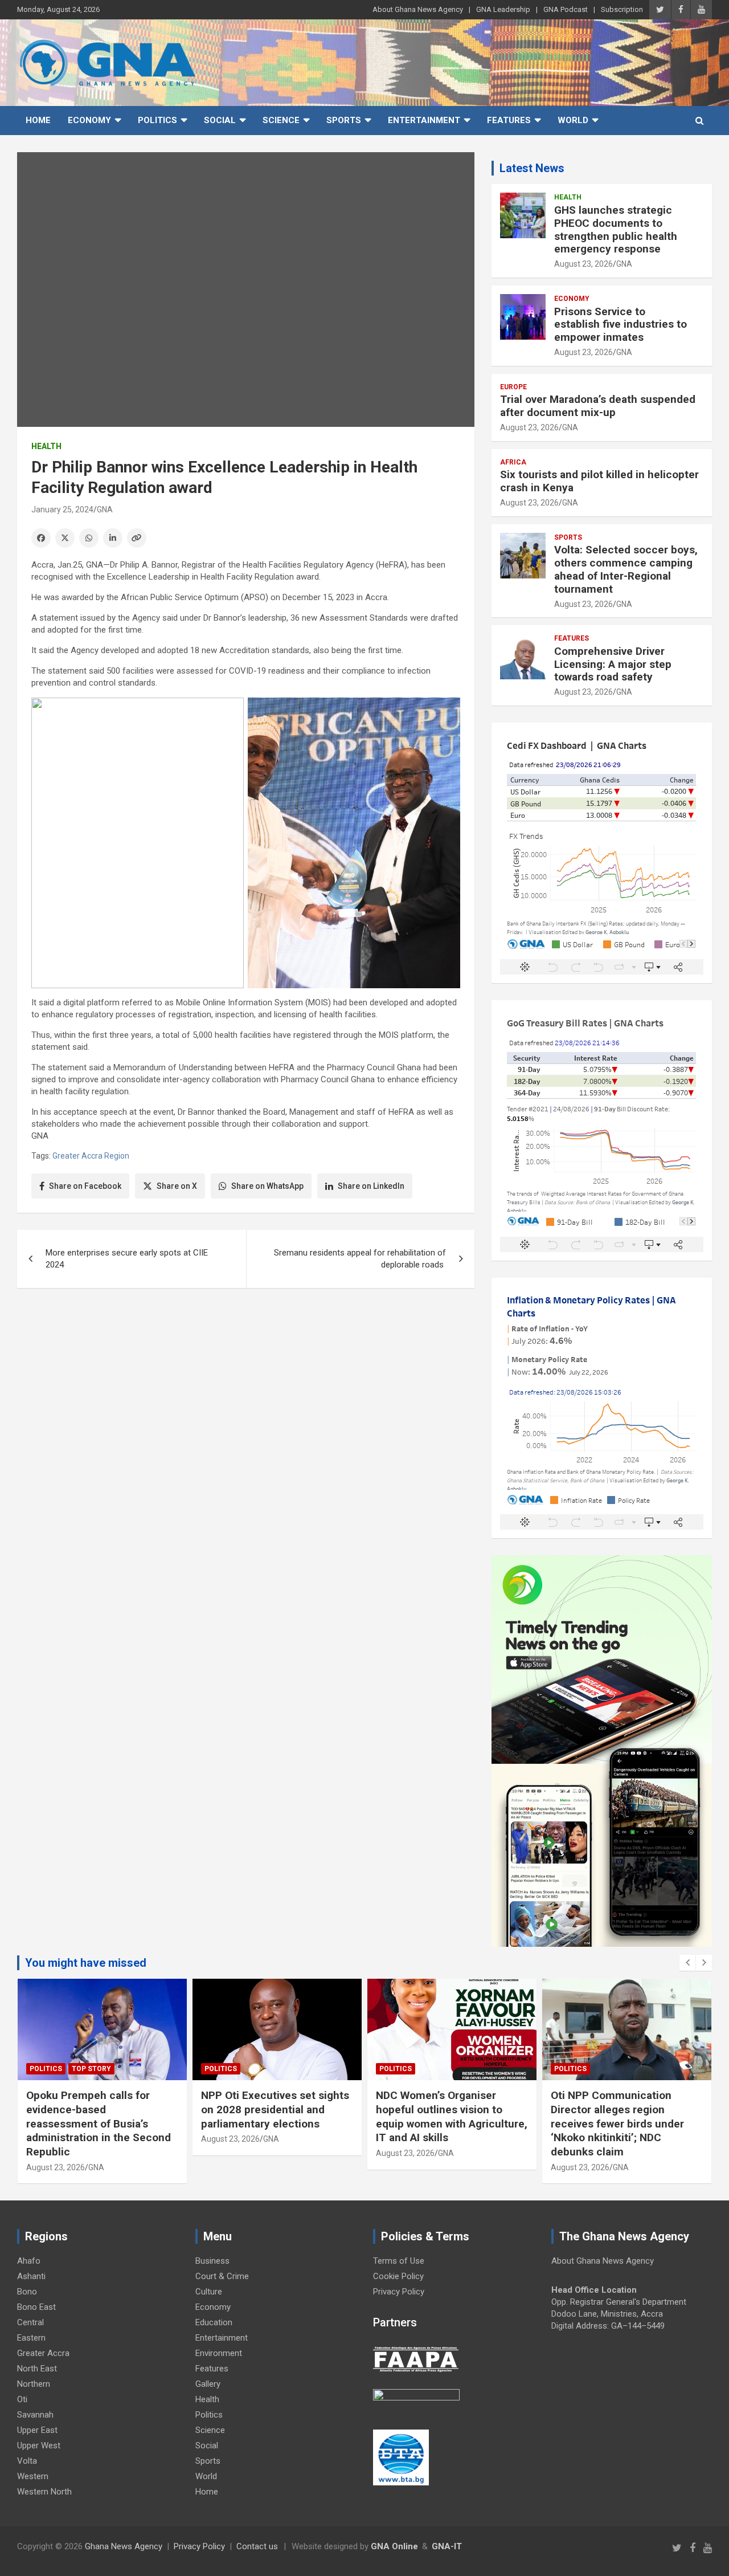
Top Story (91, 2069)
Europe (513, 387)
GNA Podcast (566, 9)
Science (281, 120)
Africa (513, 462)
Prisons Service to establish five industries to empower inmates (621, 325)
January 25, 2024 (62, 510)
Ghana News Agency (124, 2546)
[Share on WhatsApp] (89, 538)
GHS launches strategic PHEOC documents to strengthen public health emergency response (616, 229)
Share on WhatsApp (267, 1186)
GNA (105, 510)
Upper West (39, 2445)
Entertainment (424, 120)
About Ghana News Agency (418, 9)
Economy (89, 120)
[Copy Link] (137, 538)
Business (212, 2261)
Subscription (622, 9)
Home (38, 120)
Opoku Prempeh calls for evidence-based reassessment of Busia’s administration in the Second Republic (99, 2123)
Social (220, 120)
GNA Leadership (503, 9)
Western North (44, 2492)
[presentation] (687, 1963)
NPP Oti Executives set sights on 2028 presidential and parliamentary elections (275, 2109)
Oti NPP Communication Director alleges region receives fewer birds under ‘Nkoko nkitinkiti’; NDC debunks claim (617, 2123)
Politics (157, 120)
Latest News (532, 168)
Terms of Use (399, 2261)
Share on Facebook (85, 1186)
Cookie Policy (398, 2276)
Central (30, 2322)
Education (214, 2322)
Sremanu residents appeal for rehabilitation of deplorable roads (360, 1259)
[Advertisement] (246, 1385)
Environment (219, 2353)
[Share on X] (65, 538)
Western (33, 2476)
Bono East (36, 2307)
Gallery (208, 2384)
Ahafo (29, 2261)
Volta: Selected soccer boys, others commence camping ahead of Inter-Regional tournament (626, 569)
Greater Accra (43, 2353)
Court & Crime (222, 2276)
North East (37, 2369)
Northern (34, 2384)
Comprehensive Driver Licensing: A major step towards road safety (613, 664)
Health (46, 446)
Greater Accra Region (91, 1156)
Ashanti (31, 2276)
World (573, 120)
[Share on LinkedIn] (113, 538)
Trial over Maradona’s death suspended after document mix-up (598, 406)
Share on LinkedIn (371, 1186)
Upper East (37, 2430)
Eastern (31, 2338)
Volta (27, 2461)
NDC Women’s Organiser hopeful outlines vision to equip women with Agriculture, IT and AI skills (452, 2116)
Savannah (35, 2415)
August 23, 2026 (583, 264)
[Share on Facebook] (41, 538)
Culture (209, 2292)
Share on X (177, 1186)
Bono (27, 2292)
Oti (22, 2399)
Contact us (257, 2546)
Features (509, 120)
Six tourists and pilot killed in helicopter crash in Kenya (599, 481)
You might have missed (86, 1963)
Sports (344, 120)
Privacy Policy (399, 2292)
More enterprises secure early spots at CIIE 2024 (127, 1259)
